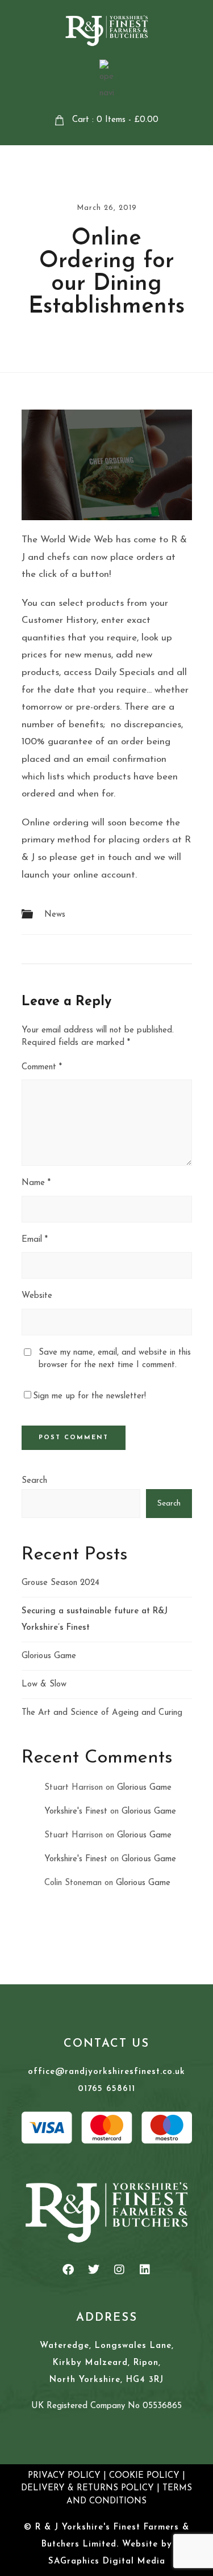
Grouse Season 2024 (60, 1583)
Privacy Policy (64, 2476)
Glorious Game (49, 1656)
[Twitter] (94, 2270)
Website (37, 1296)
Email (35, 1240)
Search (34, 1481)
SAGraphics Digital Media (107, 2562)
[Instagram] (119, 2270)
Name (36, 1183)
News (55, 915)
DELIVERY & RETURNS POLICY (87, 2488)
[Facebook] (68, 2270)
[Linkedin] (145, 2270)
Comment (42, 1067)
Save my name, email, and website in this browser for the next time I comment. (115, 1359)
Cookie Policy (144, 2476)
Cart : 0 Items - (115, 120)
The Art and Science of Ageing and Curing (102, 1713)
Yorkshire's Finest (76, 1812)
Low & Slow (44, 1685)
